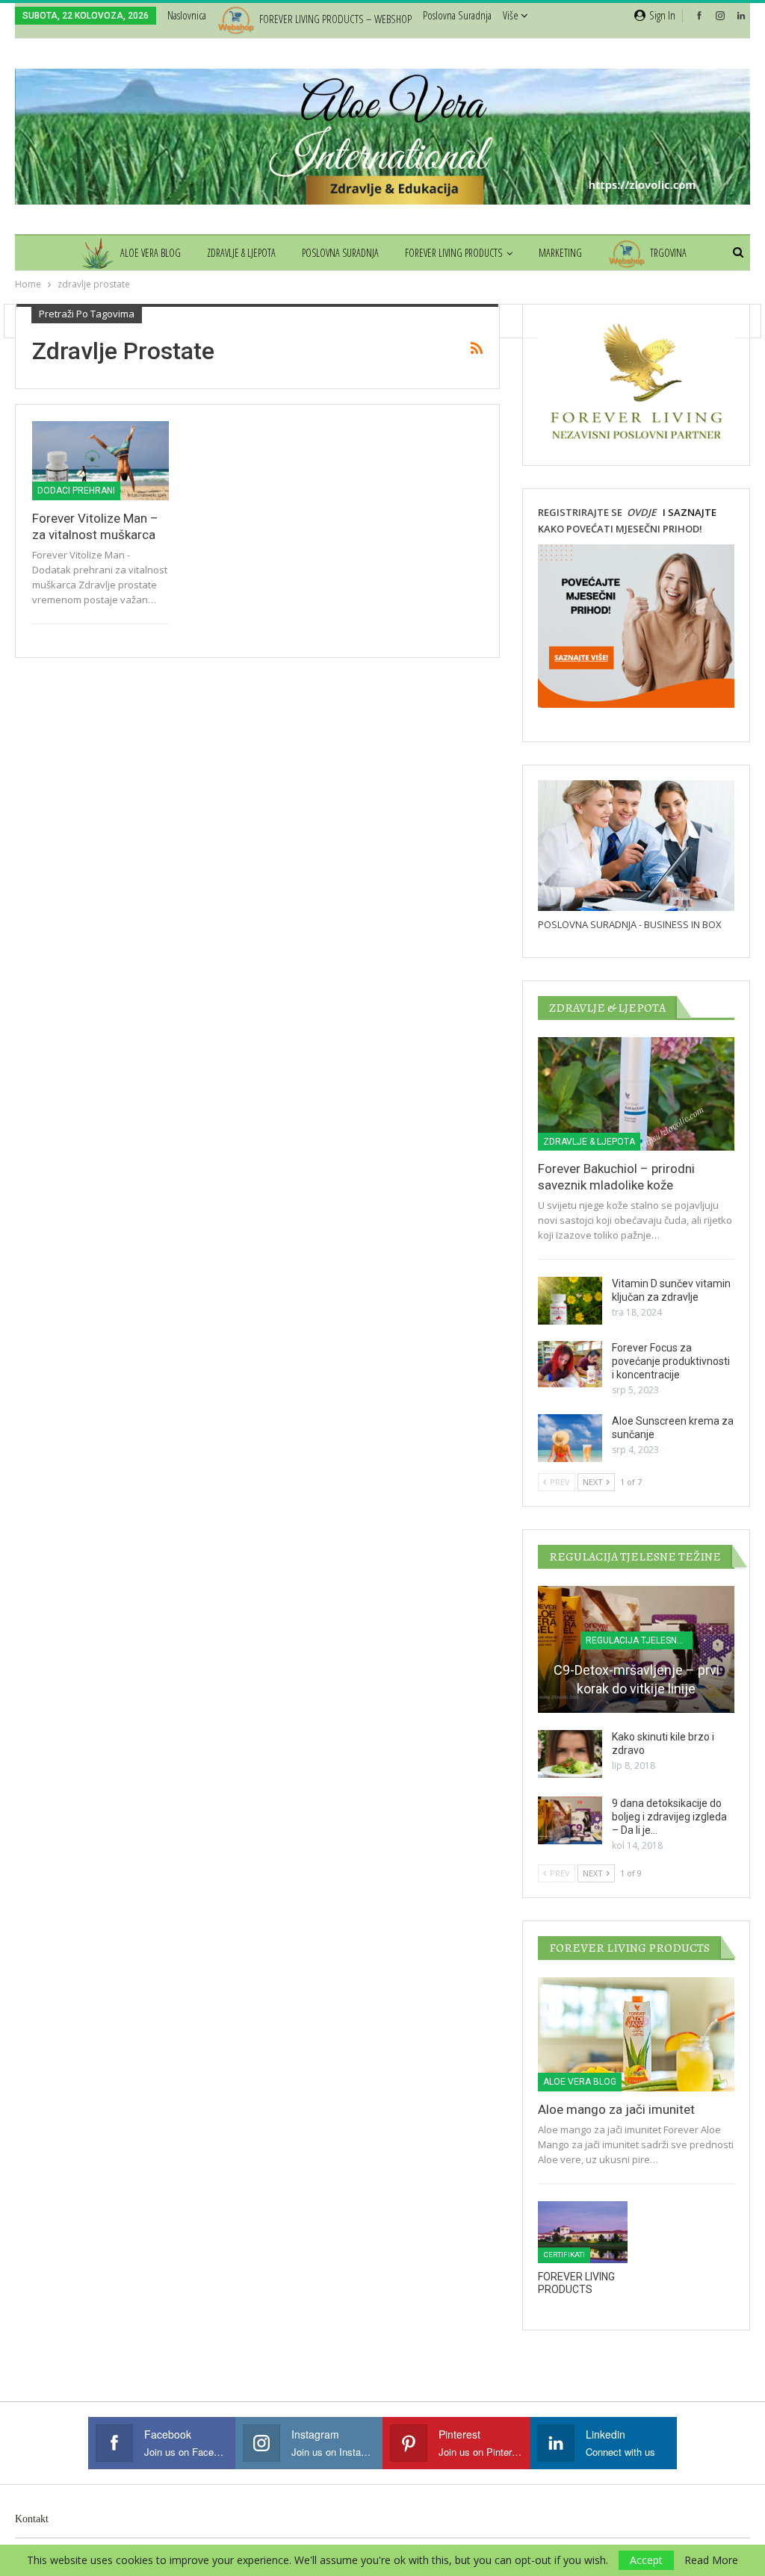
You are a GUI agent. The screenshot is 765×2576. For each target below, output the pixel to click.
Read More (711, 2560)
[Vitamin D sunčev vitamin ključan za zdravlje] (570, 1301)
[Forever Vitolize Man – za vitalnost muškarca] (100, 461)
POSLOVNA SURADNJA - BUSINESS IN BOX (630, 924)
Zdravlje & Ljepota (241, 253)
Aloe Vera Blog (151, 253)
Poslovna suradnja (457, 15)
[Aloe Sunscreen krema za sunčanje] (570, 1438)
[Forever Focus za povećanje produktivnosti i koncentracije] (570, 1365)
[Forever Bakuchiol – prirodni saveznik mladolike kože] (636, 1094)
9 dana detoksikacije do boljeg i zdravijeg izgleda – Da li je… (669, 1817)
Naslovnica (187, 15)
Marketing (560, 253)
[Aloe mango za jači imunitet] (636, 2034)
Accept (646, 2560)
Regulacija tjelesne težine (639, 1640)
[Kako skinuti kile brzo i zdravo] (570, 1754)
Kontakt (32, 2519)
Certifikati (564, 2255)
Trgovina (668, 253)
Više (512, 15)
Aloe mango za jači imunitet (616, 2109)
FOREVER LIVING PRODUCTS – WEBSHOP (335, 19)
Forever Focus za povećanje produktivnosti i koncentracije (671, 1361)
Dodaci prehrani (76, 491)
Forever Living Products (453, 253)
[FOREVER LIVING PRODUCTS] (582, 2233)
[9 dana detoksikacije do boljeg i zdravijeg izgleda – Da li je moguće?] (570, 1820)
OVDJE (640, 512)
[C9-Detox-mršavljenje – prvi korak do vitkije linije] (636, 1650)
